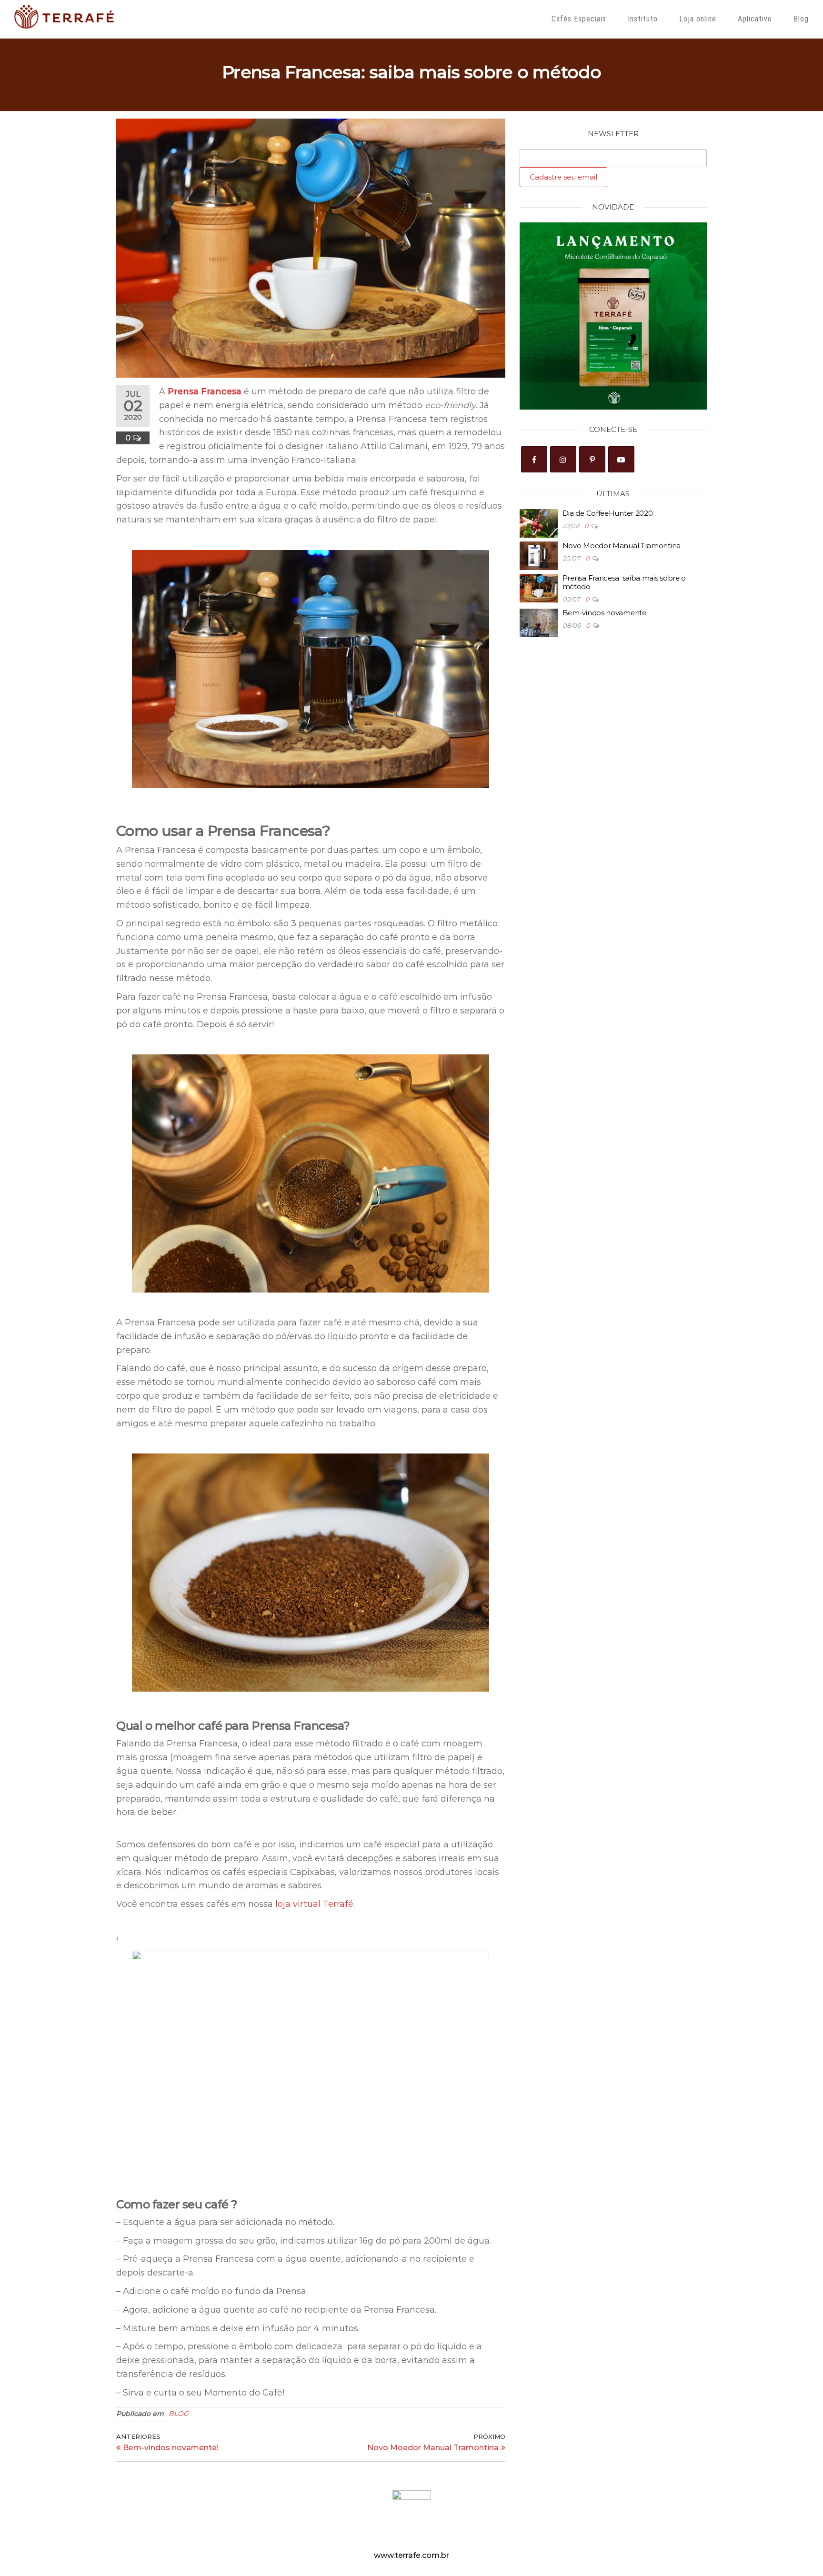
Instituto (643, 19)
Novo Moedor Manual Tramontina (622, 546)
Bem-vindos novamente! (605, 613)
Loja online (698, 19)
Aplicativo (755, 19)
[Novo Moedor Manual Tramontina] (539, 555)
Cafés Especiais (579, 19)
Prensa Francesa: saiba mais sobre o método (624, 582)
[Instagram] (563, 459)
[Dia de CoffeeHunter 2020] (539, 523)
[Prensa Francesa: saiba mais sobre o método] (539, 587)
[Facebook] (534, 459)
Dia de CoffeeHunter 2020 (608, 513)
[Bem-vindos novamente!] (539, 622)
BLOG (179, 2414)
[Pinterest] (592, 459)
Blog (801, 19)
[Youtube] (621, 459)
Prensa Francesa (205, 391)
